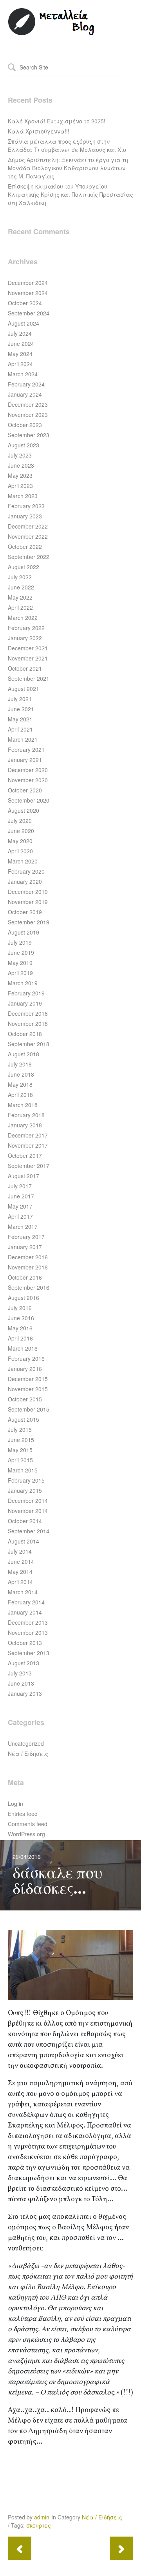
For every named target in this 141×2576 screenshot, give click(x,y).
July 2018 (20, 1064)
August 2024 (23, 323)
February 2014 (26, 1602)
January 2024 (25, 394)
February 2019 (26, 993)
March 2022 (23, 618)
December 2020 (28, 770)
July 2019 (20, 942)
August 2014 (23, 1541)
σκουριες (39, 2525)
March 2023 (23, 496)
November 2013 (28, 1632)
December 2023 (28, 404)
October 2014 (25, 1521)
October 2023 (25, 425)
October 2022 (25, 547)
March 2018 (23, 1105)
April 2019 (20, 973)
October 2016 (25, 1277)
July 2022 (20, 577)
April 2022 (20, 607)
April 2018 (20, 1095)
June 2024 (21, 344)
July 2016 (20, 1308)
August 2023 (23, 445)
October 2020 (25, 790)
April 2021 (20, 729)
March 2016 (23, 1348)
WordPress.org (26, 1834)
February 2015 (26, 1480)
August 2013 (23, 1663)
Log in (15, 1803)
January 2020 (25, 881)
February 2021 (26, 749)
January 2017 (25, 1247)
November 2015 (28, 1389)
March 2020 (23, 861)
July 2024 (20, 333)
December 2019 (28, 892)
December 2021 (28, 648)
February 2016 (26, 1358)
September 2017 (29, 1166)
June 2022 (21, 587)
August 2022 (23, 567)
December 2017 (28, 1135)
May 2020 (20, 841)
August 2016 (23, 1298)
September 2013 (29, 1653)
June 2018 (21, 1074)
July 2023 (20, 455)
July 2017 (20, 1186)
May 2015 (20, 1450)
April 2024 (20, 364)
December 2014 (28, 1501)
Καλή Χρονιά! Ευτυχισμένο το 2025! (57, 121)
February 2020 (26, 871)
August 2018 (23, 1054)
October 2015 (25, 1399)
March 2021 (23, 739)
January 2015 (25, 1490)
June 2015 (21, 1440)
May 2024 (20, 354)
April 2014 (20, 1582)
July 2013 (20, 1673)
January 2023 (25, 516)
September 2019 (29, 922)
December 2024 (28, 283)
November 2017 (28, 1145)
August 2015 (23, 1419)
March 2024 (23, 374)
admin (42, 2517)
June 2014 (21, 1561)
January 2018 (25, 1125)
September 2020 (29, 800)
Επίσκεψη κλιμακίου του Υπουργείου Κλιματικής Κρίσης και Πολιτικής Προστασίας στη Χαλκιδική (70, 194)
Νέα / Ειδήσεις (28, 1754)
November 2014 (28, 1511)
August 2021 (23, 689)
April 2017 (20, 1216)
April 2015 (20, 1460)
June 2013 (21, 1683)
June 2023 (21, 465)
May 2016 (20, 1328)
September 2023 (29, 435)
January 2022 (25, 638)
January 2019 (25, 1003)
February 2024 (26, 384)
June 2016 (21, 1318)
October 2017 (25, 1155)
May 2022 (20, 597)
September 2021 (29, 678)
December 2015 (28, 1379)
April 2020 (20, 851)
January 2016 (25, 1369)
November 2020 (28, 780)
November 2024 (28, 293)
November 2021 (28, 658)
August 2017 (23, 1176)
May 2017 (20, 1206)
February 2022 (26, 628)
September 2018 (29, 1044)
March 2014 (23, 1592)
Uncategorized (26, 1743)
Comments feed (28, 1824)
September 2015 (29, 1409)
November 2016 (28, 1267)
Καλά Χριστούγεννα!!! (39, 131)
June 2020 (21, 831)
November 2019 (28, 902)
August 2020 (23, 810)
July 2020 (20, 821)
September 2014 (29, 1531)
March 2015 (23, 1470)
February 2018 (26, 1115)
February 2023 (26, 506)
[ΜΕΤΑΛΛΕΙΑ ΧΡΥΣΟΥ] (52, 34)
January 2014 (25, 1612)
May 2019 (20, 963)
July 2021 (20, 699)
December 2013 (28, 1622)
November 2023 (28, 415)
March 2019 (23, 983)
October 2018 (25, 1034)
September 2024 (29, 313)
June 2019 (21, 952)
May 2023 (20, 475)
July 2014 (20, 1551)
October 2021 (25, 668)
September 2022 (29, 557)
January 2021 (25, 760)
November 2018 (28, 1024)
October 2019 (25, 912)
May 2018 (20, 1084)
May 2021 (20, 719)
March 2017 (23, 1227)
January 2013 (25, 1693)
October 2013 (25, 1643)
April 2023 (20, 486)
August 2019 (23, 932)
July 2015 (20, 1430)
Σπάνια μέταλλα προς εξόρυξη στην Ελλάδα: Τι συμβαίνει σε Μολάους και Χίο (67, 145)
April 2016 (20, 1338)
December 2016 (28, 1257)
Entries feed (23, 1814)
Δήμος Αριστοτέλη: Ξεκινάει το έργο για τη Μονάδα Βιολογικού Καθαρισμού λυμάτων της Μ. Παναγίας (68, 168)
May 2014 (20, 1572)
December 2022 (28, 526)
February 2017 (26, 1237)
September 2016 (29, 1287)
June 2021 (21, 709)
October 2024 (25, 303)
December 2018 (28, 1013)
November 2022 (28, 536)
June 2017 (21, 1196)
